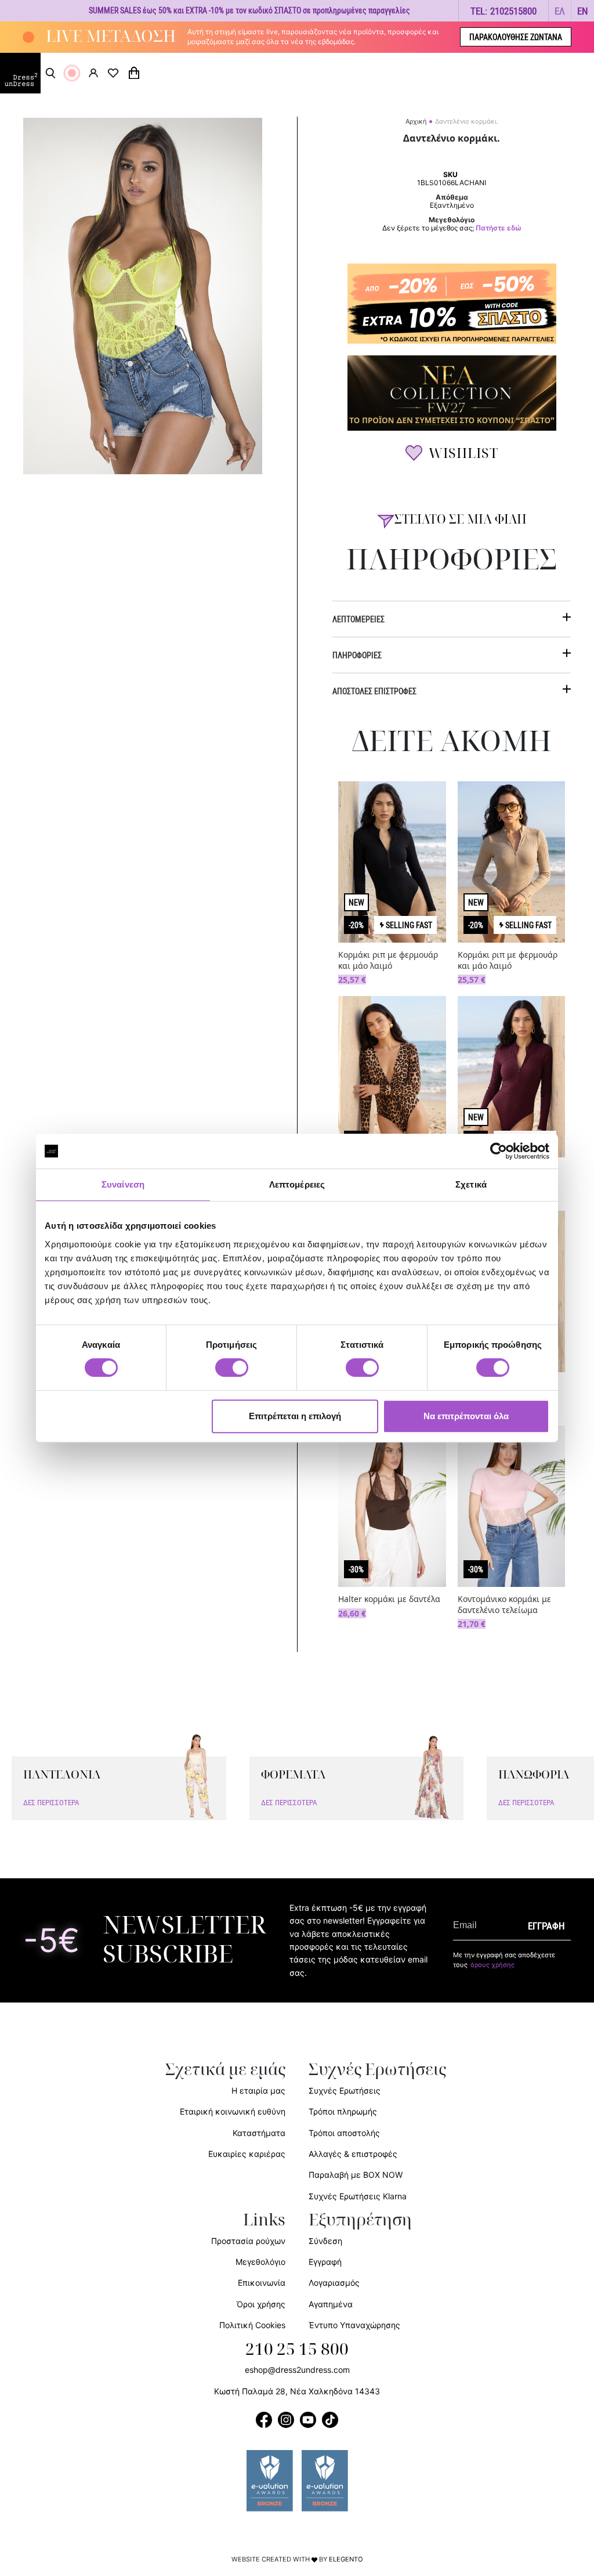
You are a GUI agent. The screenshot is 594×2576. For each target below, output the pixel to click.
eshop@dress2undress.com (297, 2370)
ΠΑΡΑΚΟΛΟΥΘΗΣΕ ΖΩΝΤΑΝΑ (516, 37)
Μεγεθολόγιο (260, 2262)
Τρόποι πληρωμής (343, 2111)
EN (583, 11)
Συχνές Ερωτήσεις (345, 2090)
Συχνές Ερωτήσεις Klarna (358, 2196)
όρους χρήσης (492, 1965)
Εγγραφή (325, 2262)
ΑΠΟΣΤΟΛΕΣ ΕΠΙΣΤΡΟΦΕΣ (374, 691)
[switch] (232, 1374)
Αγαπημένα (331, 2304)
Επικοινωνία (262, 2283)
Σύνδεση (325, 2241)
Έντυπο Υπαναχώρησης (354, 2325)
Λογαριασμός (334, 2283)
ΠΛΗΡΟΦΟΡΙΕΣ (357, 655)
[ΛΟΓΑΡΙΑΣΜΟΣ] (93, 73)
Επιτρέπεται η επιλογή (295, 1416)
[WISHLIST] (113, 73)
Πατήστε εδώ (499, 228)
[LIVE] (72, 73)
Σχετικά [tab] (471, 1184)
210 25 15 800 (297, 2350)
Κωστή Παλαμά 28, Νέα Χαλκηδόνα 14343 (297, 2391)
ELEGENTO (346, 2559)
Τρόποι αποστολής (344, 2133)
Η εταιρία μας (258, 2090)
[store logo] (20, 73)
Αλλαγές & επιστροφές (353, 2154)
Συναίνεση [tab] (123, 1184)
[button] (560, 11)
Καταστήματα (259, 2133)
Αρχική (416, 121)
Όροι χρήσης (261, 2304)
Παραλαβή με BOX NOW (356, 2175)
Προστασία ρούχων (248, 2241)
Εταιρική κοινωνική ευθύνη (233, 2111)
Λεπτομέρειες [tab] (297, 1184)
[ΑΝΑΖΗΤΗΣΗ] (50, 73)
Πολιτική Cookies (252, 2325)
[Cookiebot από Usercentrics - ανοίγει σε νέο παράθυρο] (499, 1151)
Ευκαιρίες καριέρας (247, 2154)
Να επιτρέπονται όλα (466, 1416)
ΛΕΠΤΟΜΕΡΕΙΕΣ (358, 619)
